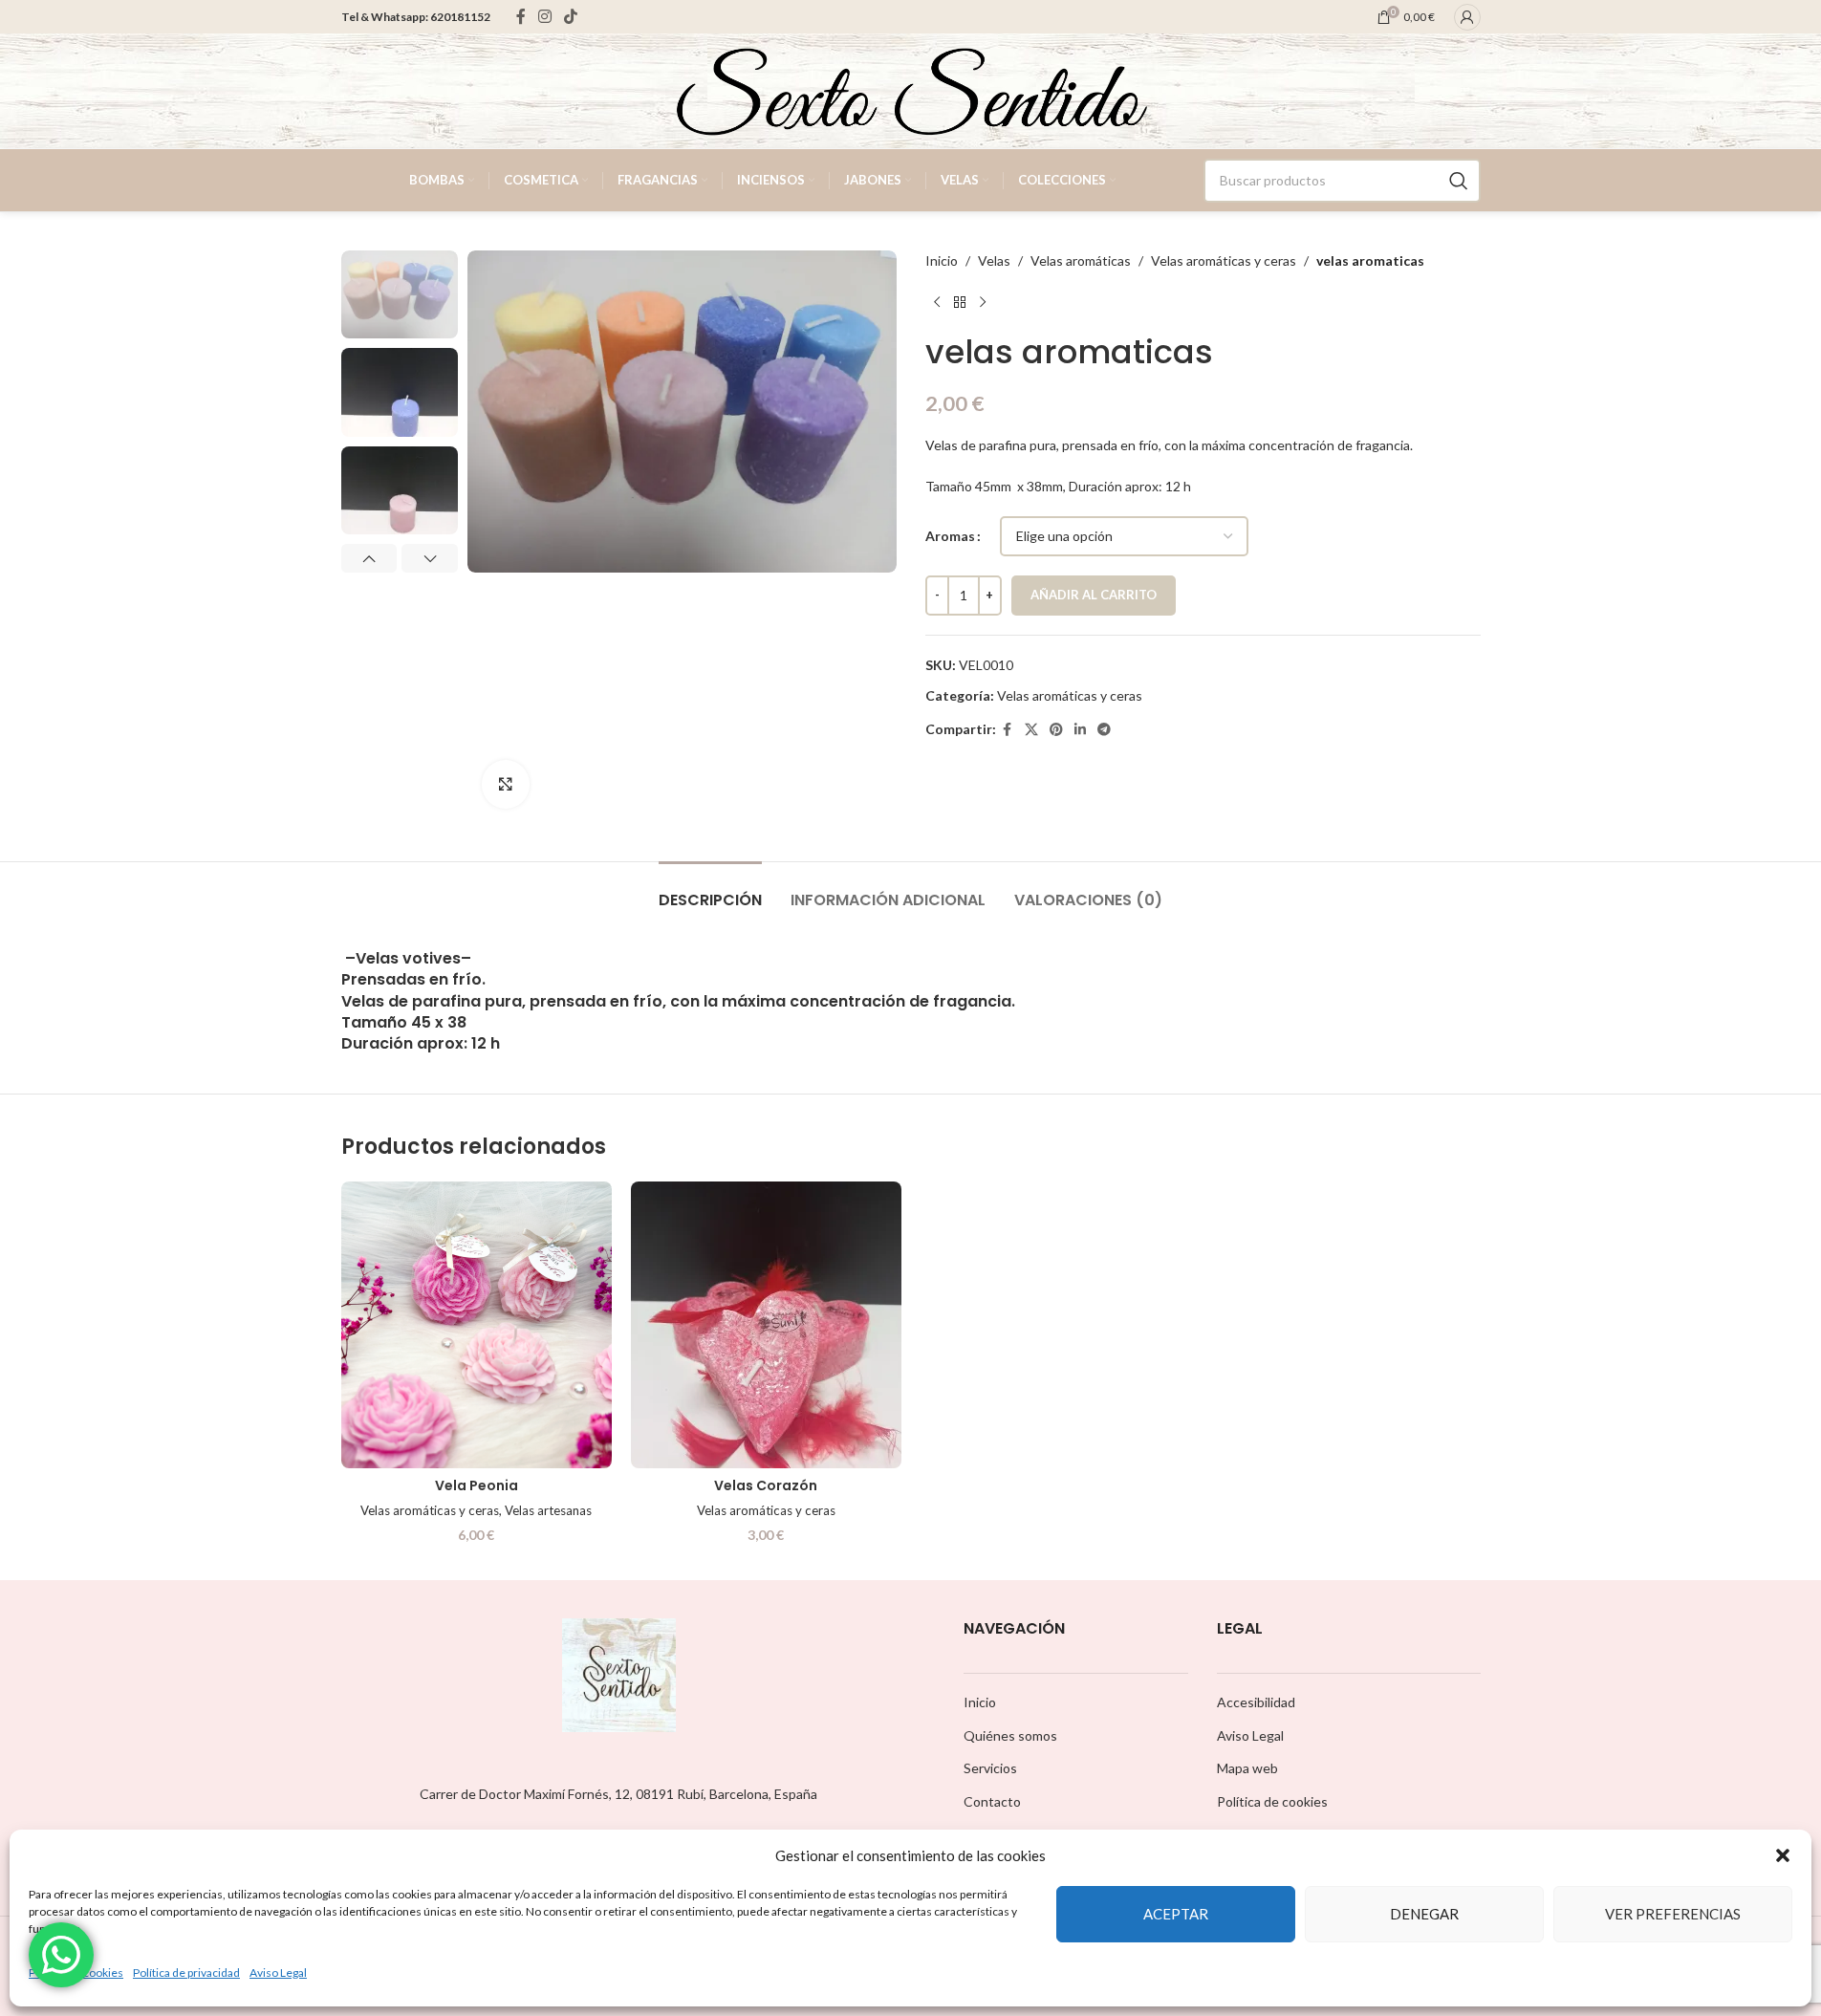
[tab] (710, 890)
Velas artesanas (548, 1510)
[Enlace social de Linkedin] (1080, 730)
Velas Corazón (766, 1485)
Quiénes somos (1010, 1735)
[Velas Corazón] (766, 1325)
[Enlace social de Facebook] (521, 16)
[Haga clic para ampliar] (506, 784)
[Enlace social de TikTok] (571, 16)
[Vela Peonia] (477, 1325)
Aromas (950, 536)
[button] (1783, 1855)
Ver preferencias (1673, 1914)
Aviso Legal (278, 1973)
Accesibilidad (1256, 1702)
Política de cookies (1272, 1801)
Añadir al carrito (1094, 595)
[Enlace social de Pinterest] (1056, 730)
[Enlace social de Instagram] (545, 16)
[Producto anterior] (937, 302)
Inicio (942, 260)
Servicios (990, 1768)
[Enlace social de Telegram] (1104, 730)
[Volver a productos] (960, 302)
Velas (994, 260)
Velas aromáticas (1081, 260)
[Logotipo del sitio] (911, 89)
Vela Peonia (477, 1485)
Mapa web (1247, 1768)
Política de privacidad (186, 1973)
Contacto (992, 1801)
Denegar (1424, 1914)
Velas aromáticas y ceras (1224, 260)
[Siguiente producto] (983, 302)
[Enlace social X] (1031, 730)
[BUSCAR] (1459, 181)
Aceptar (1176, 1914)
